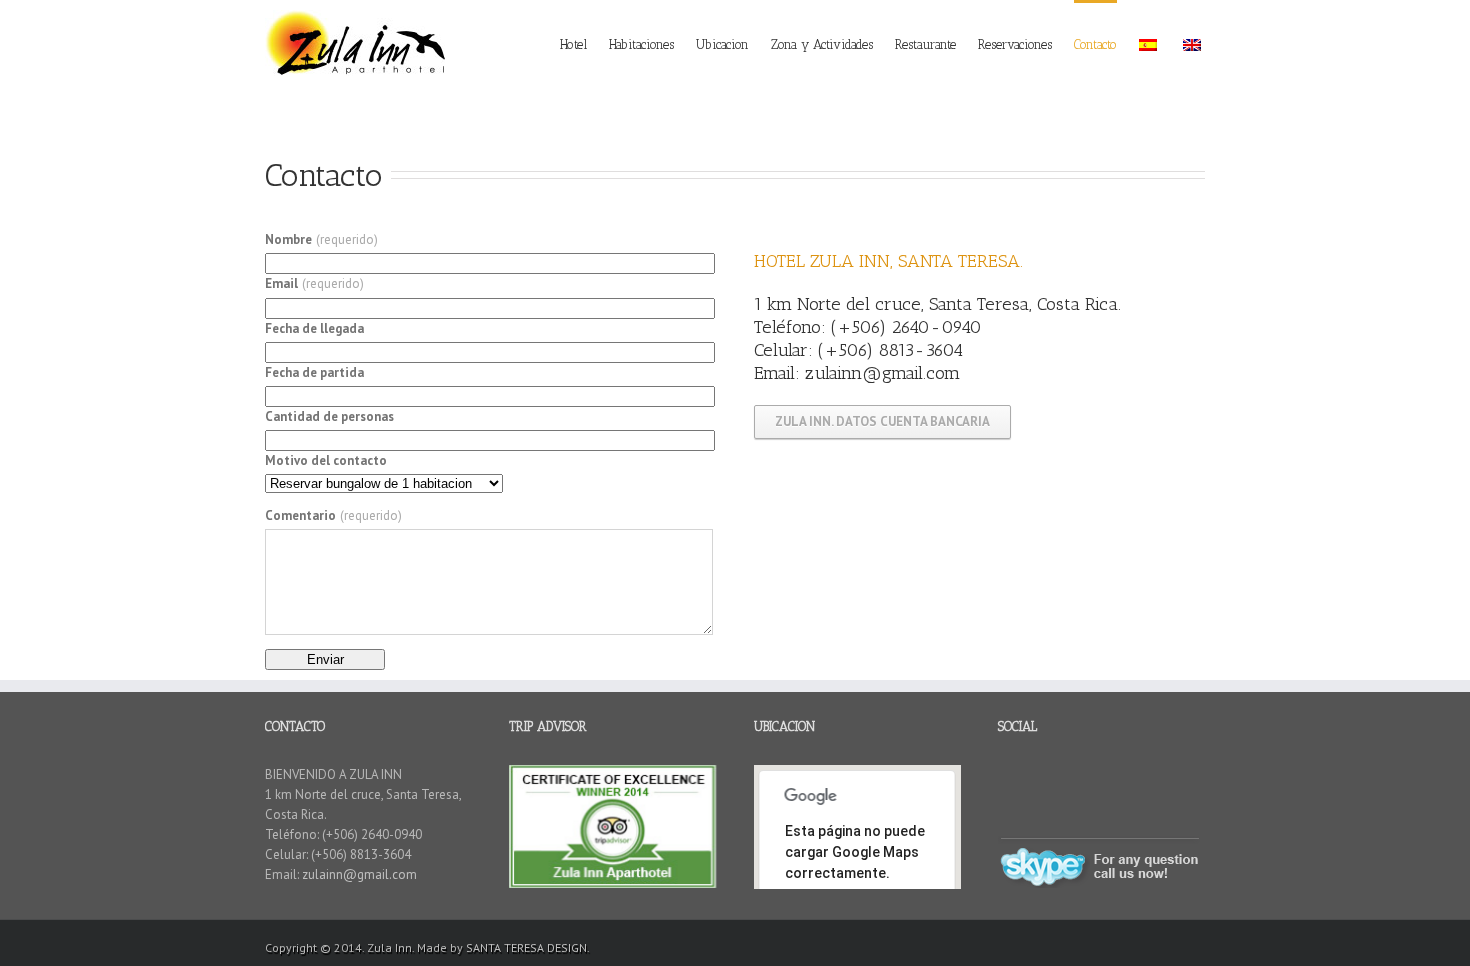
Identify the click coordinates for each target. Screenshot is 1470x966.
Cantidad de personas (329, 416)
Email (314, 283)
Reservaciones (1015, 44)
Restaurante (925, 44)
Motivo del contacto (326, 460)
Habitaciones (641, 44)
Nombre (321, 239)
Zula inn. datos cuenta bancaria (882, 421)
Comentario (333, 515)
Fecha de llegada (314, 328)
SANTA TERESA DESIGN (526, 947)
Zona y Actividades (822, 44)
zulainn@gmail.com (882, 373)
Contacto (1095, 44)
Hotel (573, 44)
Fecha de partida (314, 372)
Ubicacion (722, 44)
